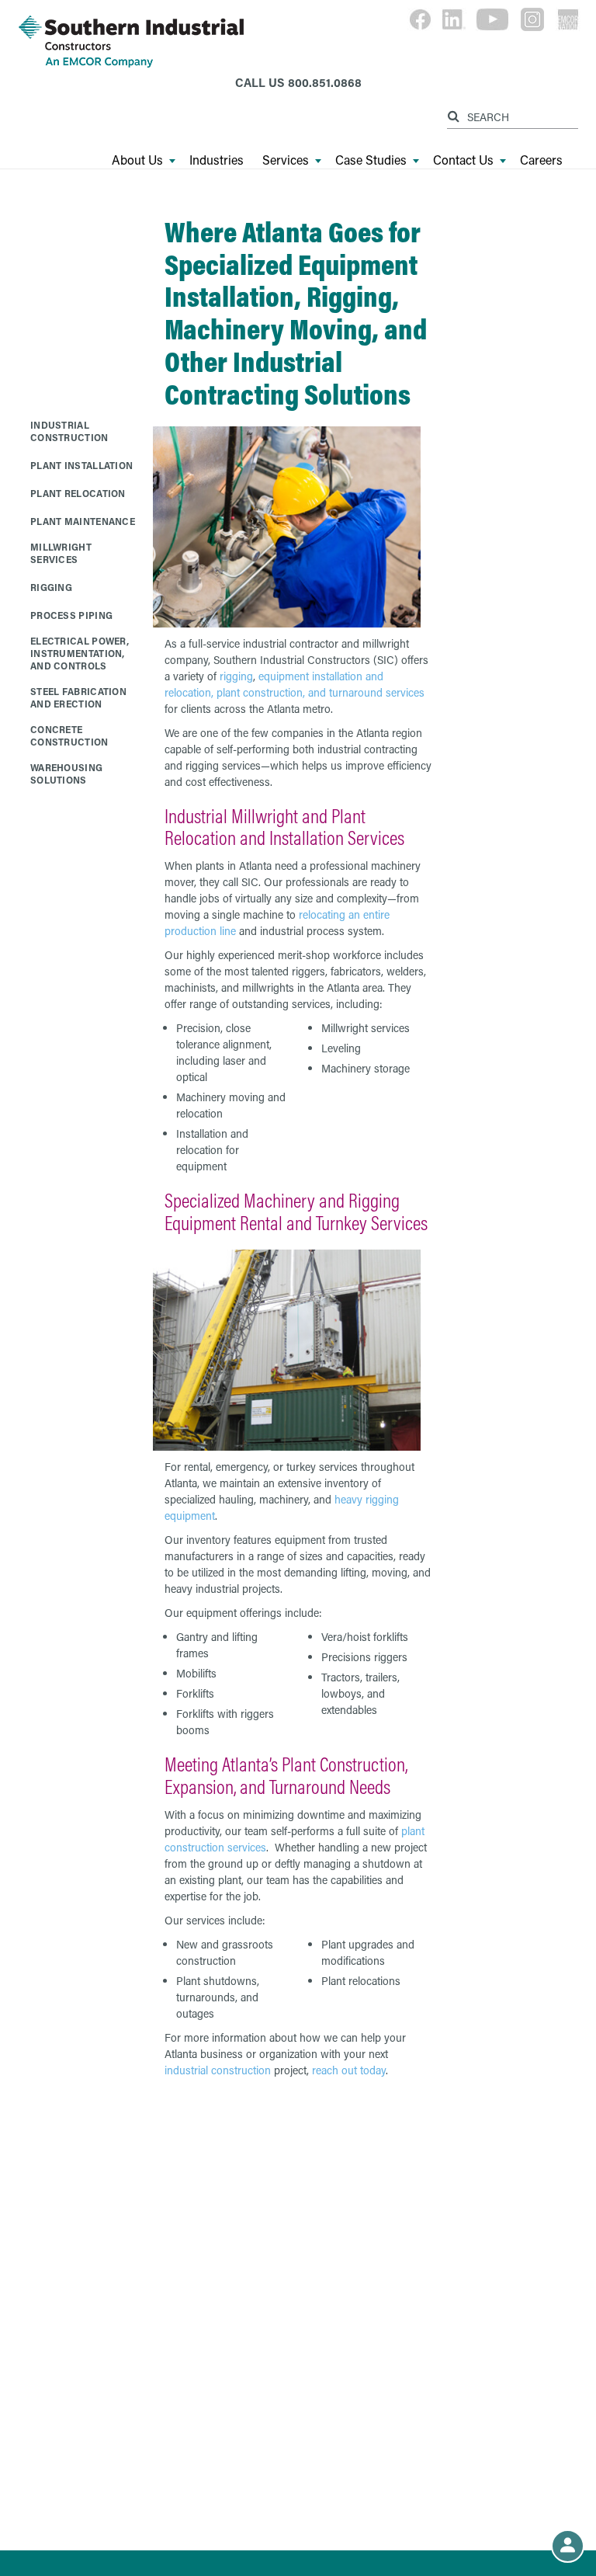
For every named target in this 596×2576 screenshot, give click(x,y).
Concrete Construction (69, 735)
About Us (137, 160)
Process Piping (71, 615)
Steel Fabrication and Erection (78, 697)
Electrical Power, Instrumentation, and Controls (80, 653)
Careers (541, 160)
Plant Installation (81, 465)
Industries (217, 160)
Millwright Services (61, 553)
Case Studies (371, 160)
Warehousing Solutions (66, 773)
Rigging (51, 587)
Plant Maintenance (83, 521)
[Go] (456, 114)
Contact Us (463, 160)
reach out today (349, 2070)
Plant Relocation (78, 493)
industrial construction (218, 2070)
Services (286, 160)
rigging (236, 676)
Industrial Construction (69, 431)
